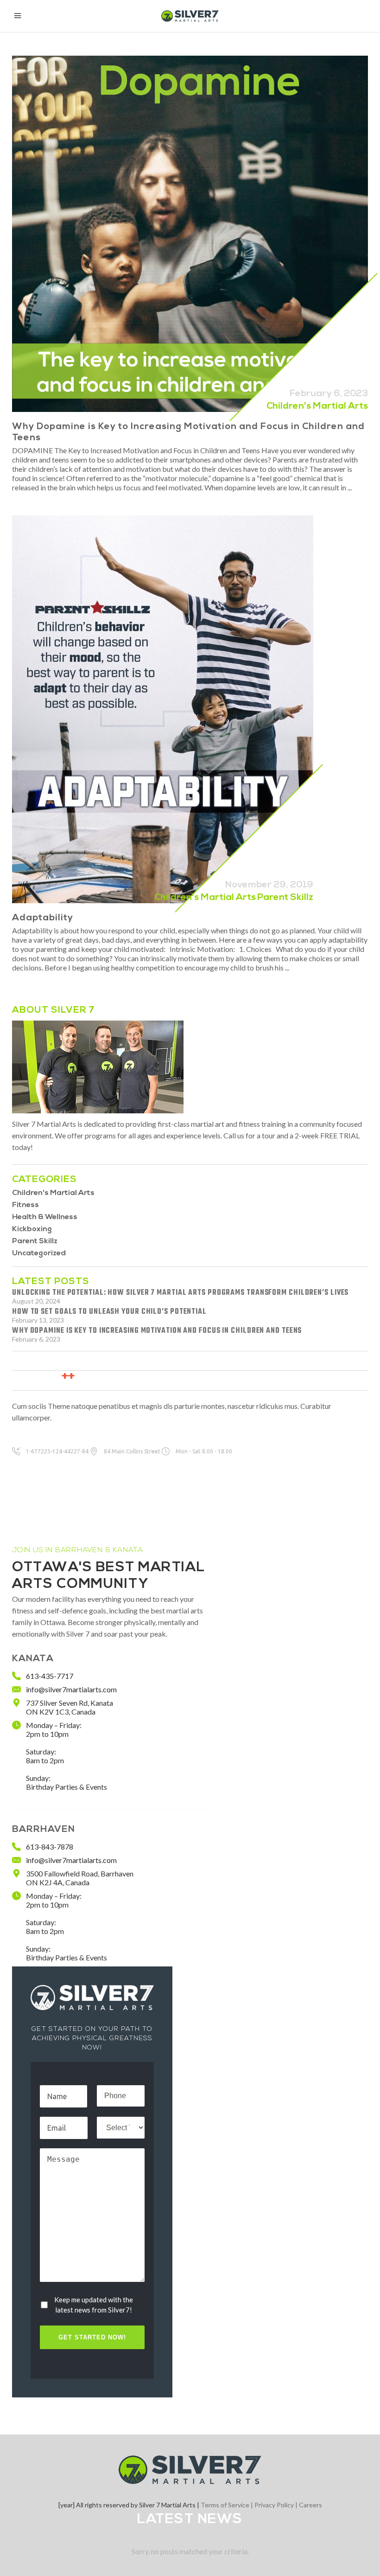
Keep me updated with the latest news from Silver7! (94, 2305)
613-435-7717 (50, 1676)
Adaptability (43, 918)
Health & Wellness (45, 1217)
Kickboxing (32, 1229)
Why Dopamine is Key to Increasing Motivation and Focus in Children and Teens (157, 1331)
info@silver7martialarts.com (71, 1689)
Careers (310, 2505)
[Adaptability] (163, 709)
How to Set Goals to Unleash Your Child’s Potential (109, 1312)
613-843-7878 (50, 1847)
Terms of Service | (228, 2505)
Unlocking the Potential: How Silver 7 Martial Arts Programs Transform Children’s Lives (180, 1293)
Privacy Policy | (277, 2505)
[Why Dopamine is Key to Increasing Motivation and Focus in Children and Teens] (190, 234)
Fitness (25, 1205)
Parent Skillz (285, 898)
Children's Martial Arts (317, 406)
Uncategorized (39, 1253)
